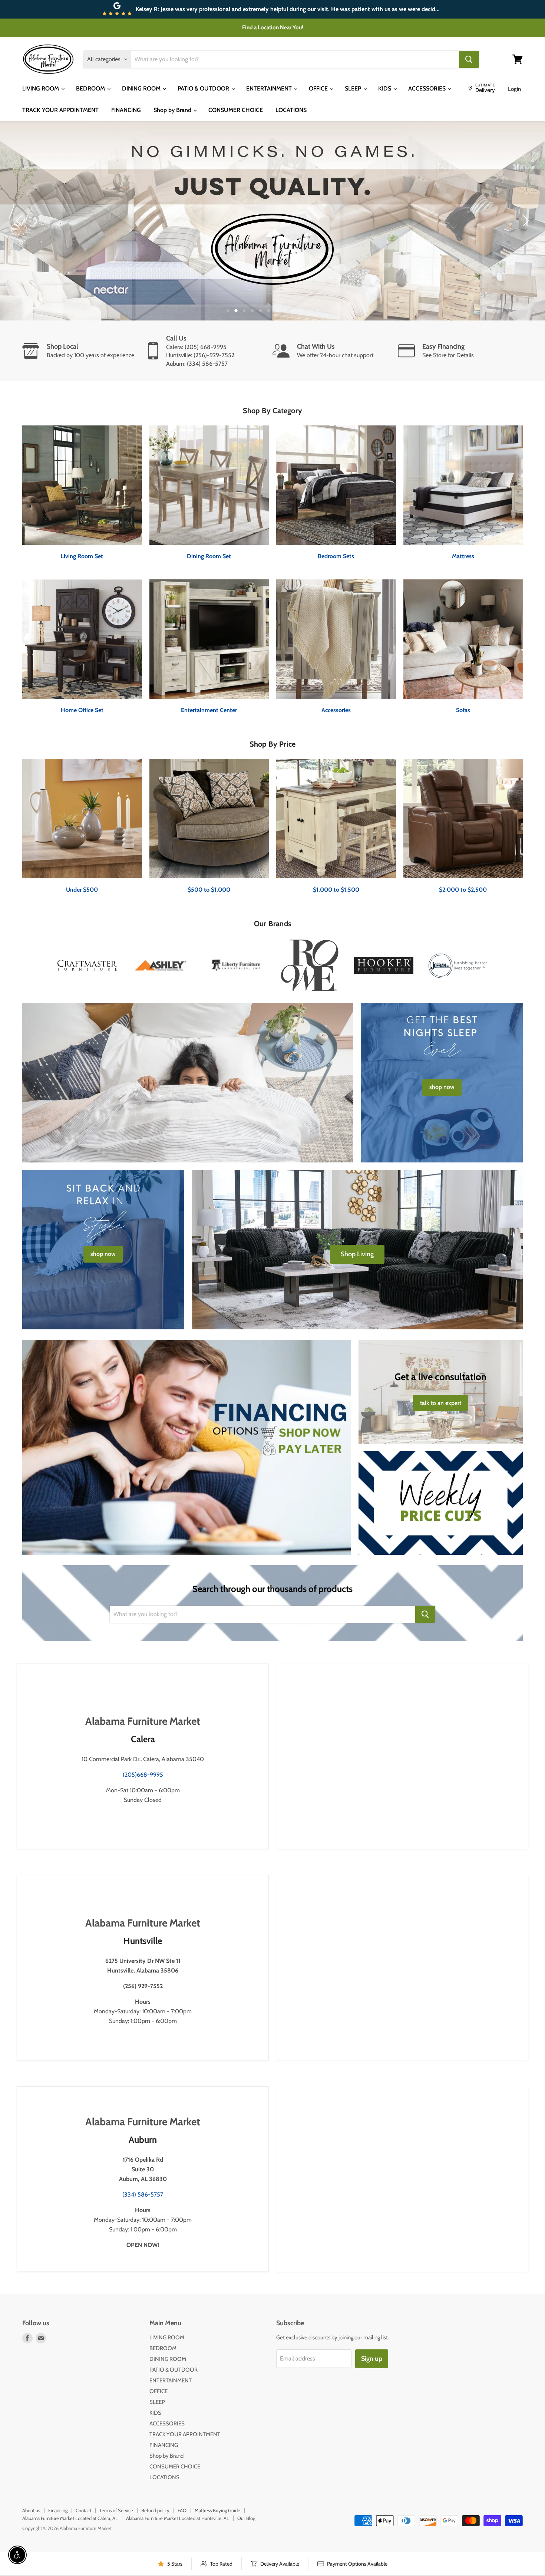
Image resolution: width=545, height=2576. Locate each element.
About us (31, 2510)
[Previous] (20, 221)
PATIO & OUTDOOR (204, 88)
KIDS (385, 88)
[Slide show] (272, 221)
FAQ (182, 2510)
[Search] (469, 59)
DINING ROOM (142, 88)
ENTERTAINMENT (270, 88)
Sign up (372, 2359)
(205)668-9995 (143, 1775)
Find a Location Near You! (273, 27)
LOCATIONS (291, 110)
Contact (83, 2510)
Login (514, 89)
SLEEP (354, 88)
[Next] (525, 221)
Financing (58, 2510)
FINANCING (126, 110)
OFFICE (319, 88)
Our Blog (246, 2518)
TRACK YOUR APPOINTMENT (60, 110)
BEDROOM (91, 88)
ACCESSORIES (428, 88)
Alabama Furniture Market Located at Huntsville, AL (178, 2518)
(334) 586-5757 (143, 2195)
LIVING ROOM (41, 88)
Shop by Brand (173, 110)
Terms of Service (116, 2510)
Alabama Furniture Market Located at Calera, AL (70, 2518)
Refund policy (155, 2510)
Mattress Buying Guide (217, 2510)
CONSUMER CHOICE (236, 110)
